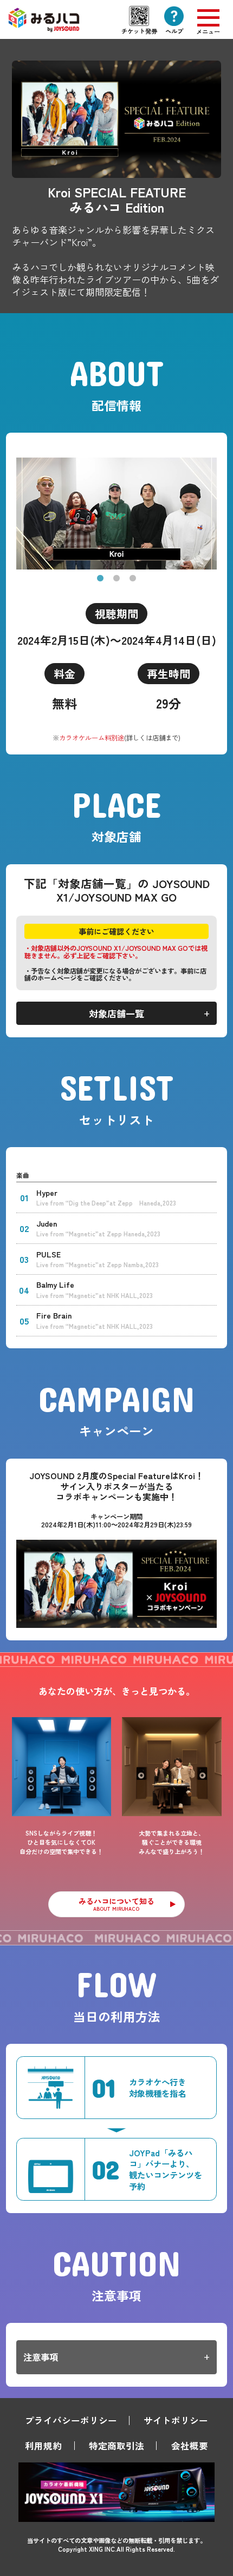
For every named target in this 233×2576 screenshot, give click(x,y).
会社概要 (190, 2446)
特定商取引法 (116, 2446)
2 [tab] (116, 579)
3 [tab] (133, 579)
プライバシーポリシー (71, 2420)
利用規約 (43, 2446)
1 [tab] (100, 579)
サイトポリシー (176, 2420)
